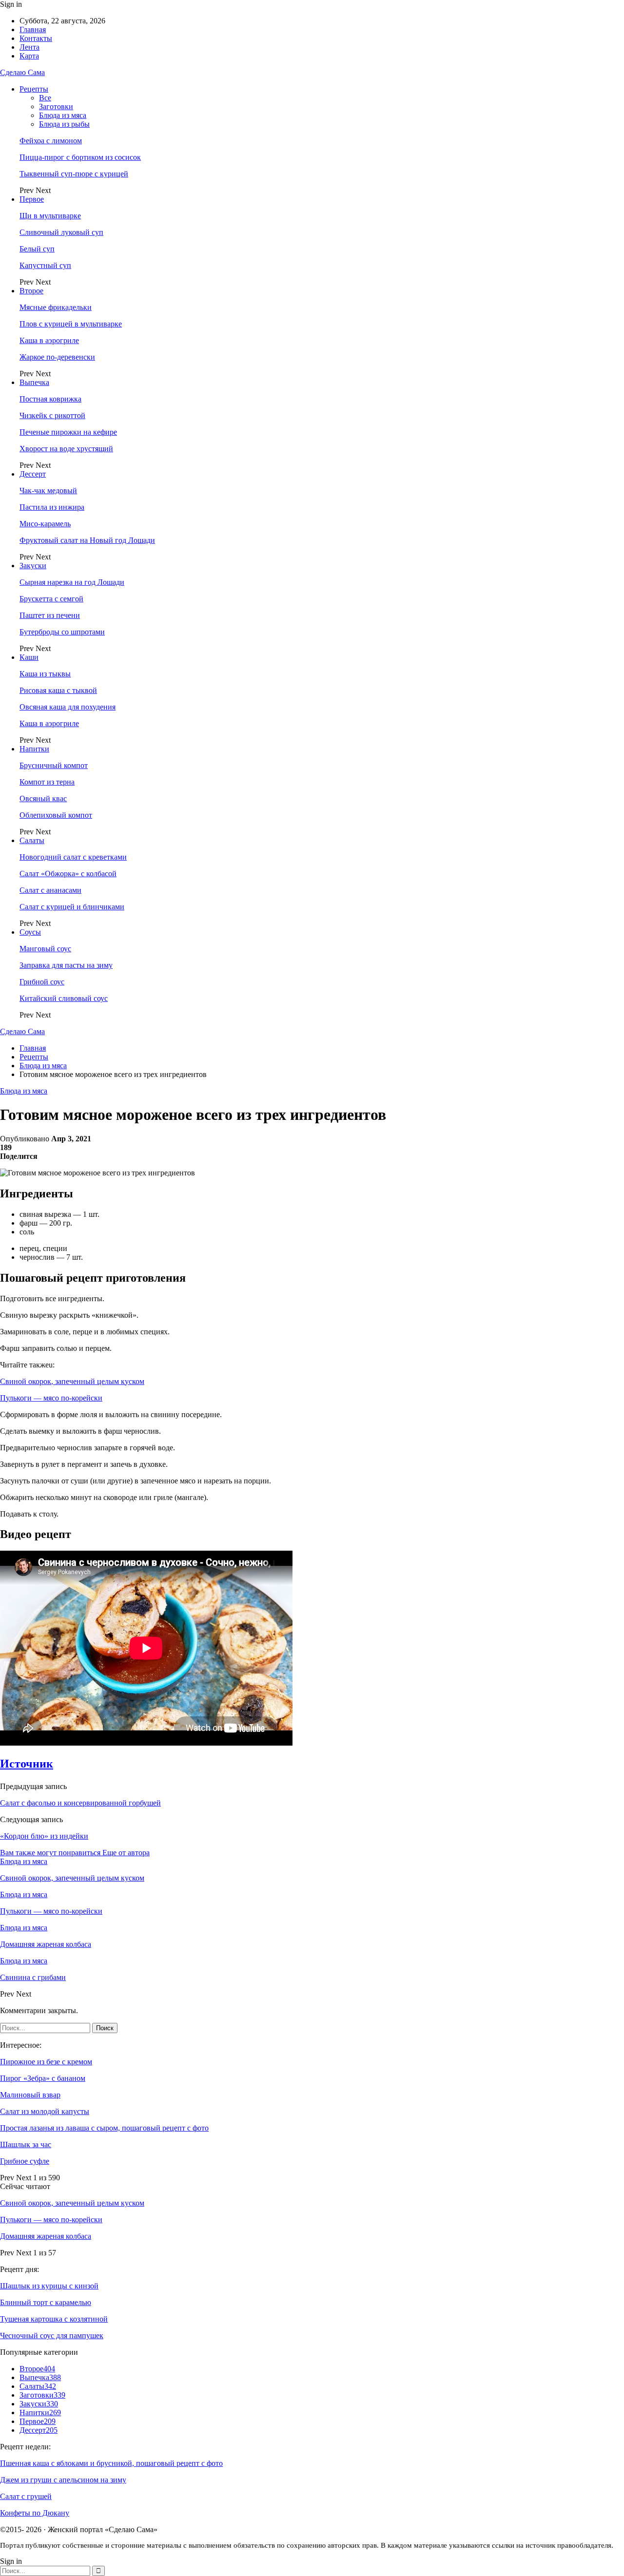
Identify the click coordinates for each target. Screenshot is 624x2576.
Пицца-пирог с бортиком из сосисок (80, 157)
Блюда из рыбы (64, 124)
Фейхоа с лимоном (51, 141)
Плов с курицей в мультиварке (71, 324)
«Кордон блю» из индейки (44, 1836)
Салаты (32, 840)
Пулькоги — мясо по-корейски (51, 1398)
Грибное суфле (25, 2161)
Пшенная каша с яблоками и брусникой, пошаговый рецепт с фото (111, 2463)
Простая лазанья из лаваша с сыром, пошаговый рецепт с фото (104, 2128)
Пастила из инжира (52, 507)
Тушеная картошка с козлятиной (54, 2319)
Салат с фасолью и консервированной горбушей (80, 1803)
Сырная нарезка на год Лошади (72, 582)
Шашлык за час (26, 2144)
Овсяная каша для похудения (68, 707)
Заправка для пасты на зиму (66, 965)
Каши (29, 657)
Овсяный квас (43, 798)
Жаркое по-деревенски (57, 357)
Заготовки (56, 106)
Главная (33, 29)
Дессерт (33, 474)
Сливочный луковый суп (61, 232)
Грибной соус (42, 982)
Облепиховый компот (56, 815)
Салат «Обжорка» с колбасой (68, 874)
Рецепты (34, 89)
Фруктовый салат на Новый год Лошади (87, 540)
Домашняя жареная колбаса (46, 2236)
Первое (32, 199)
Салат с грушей (26, 2496)
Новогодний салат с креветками (73, 857)
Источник (27, 1764)
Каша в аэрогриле (49, 340)
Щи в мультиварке (50, 216)
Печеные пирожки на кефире (68, 432)
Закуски (33, 566)
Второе (31, 291)
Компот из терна (47, 782)
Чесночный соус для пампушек (52, 2336)
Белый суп (37, 249)
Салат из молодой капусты (45, 2111)
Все (45, 98)
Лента (29, 47)
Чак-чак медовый (48, 490)
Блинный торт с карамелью (46, 2302)
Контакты (36, 38)
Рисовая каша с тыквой (58, 690)
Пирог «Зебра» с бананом (43, 2078)
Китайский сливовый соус (64, 998)
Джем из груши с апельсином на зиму (63, 2480)
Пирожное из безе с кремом (46, 2062)
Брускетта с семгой (51, 599)
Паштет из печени (50, 615)
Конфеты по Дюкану (35, 2513)
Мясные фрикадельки (56, 307)
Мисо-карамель (45, 524)
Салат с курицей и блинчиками (72, 907)
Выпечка (34, 382)
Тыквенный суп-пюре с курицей (74, 174)
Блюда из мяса (63, 115)
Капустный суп (45, 265)
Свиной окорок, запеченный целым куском (72, 1381)
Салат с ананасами (50, 890)
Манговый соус (45, 949)
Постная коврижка (50, 399)
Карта (29, 56)
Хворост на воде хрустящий (66, 449)
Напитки (34, 749)
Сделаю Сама (22, 72)
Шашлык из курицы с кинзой (49, 2286)
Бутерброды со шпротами (62, 632)
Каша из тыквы (45, 674)
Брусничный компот (54, 765)
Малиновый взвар (30, 2095)
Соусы (30, 932)
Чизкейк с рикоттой (52, 415)
